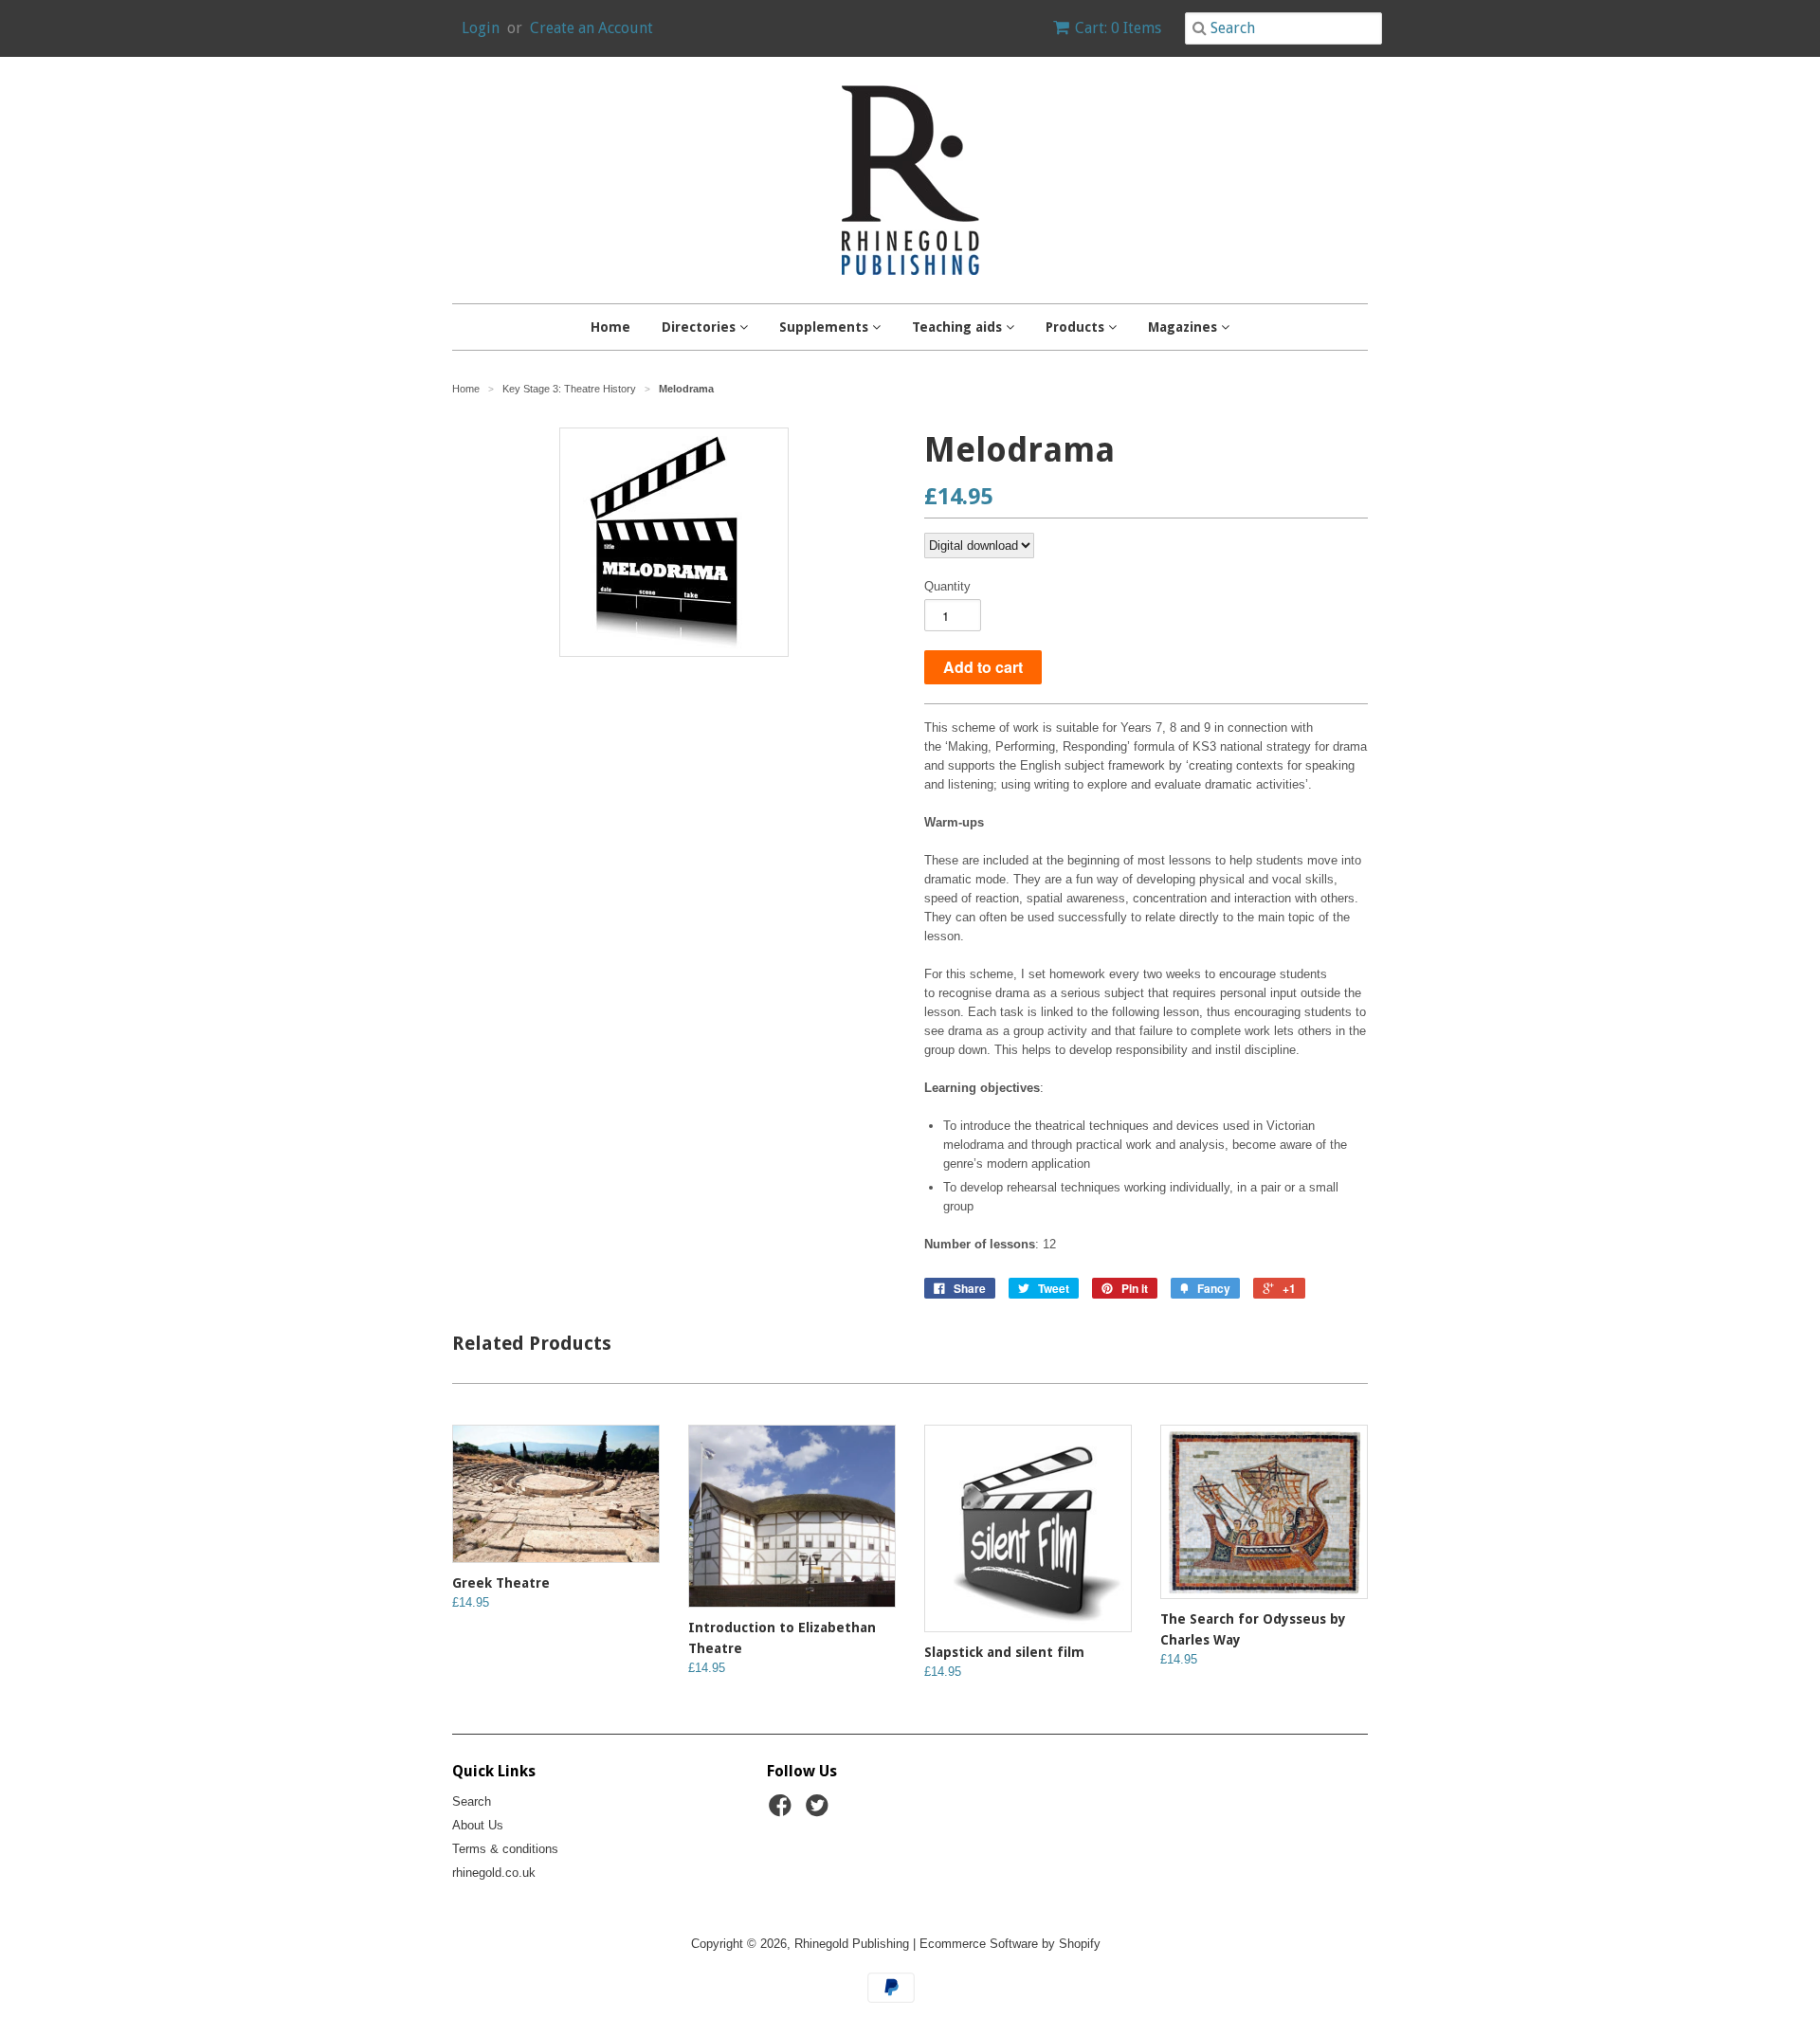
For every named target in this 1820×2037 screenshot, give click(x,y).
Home (610, 327)
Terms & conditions (505, 1849)
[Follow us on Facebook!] (783, 1811)
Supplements (826, 327)
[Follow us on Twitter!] (820, 1811)
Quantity (947, 586)
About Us (478, 1825)
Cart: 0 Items (1118, 28)
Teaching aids (959, 327)
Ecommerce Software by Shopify (1010, 1944)
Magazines (1184, 327)
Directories (701, 327)
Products (1077, 327)
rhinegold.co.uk (494, 1873)
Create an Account (591, 28)
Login (481, 28)
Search (472, 1801)
